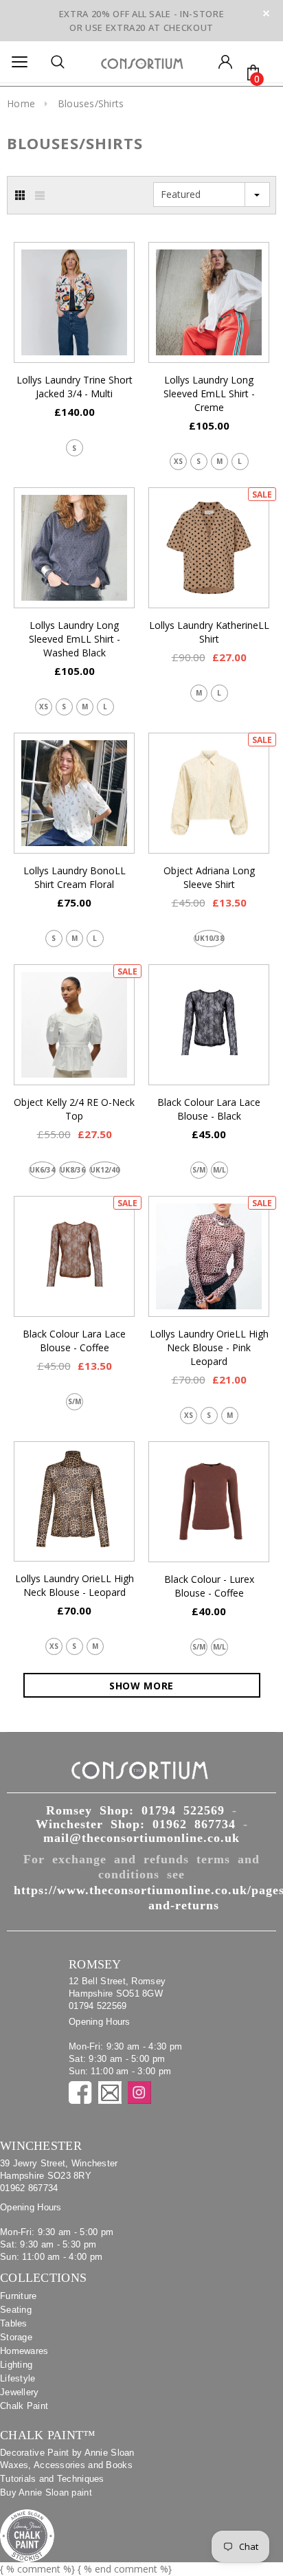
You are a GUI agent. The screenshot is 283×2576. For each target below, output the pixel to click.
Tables (14, 2323)
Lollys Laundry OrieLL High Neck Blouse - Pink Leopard (209, 1347)
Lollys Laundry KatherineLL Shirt (209, 632)
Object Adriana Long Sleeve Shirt (209, 877)
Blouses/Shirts (91, 103)
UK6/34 (42, 1170)
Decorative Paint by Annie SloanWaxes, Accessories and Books (67, 2459)
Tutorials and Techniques (52, 2479)
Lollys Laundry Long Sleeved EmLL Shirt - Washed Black (75, 639)
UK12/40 (105, 1170)
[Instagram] (139, 2092)
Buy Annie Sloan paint (46, 2492)
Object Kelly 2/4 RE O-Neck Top (74, 1109)
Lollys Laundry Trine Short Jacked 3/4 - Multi (75, 387)
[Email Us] (110, 2092)
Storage (16, 2337)
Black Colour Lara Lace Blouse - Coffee (74, 1341)
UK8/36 (72, 1170)
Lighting (16, 2365)
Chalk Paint (24, 2406)
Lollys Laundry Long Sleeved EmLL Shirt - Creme (209, 393)
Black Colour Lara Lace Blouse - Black (209, 1109)
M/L (219, 1170)
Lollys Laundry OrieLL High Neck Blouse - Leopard (75, 1585)
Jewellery (20, 2392)
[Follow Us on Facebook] (80, 2092)
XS (178, 461)
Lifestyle (18, 2378)
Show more (141, 1686)
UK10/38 (209, 938)
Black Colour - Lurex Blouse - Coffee (209, 1586)
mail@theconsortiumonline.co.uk (141, 1838)
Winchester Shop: (136, 1824)
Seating (16, 2310)
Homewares (24, 2351)
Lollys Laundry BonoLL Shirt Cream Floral (75, 877)
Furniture (19, 2296)
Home (21, 103)
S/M (199, 1170)
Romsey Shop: (135, 1810)
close (266, 13)
